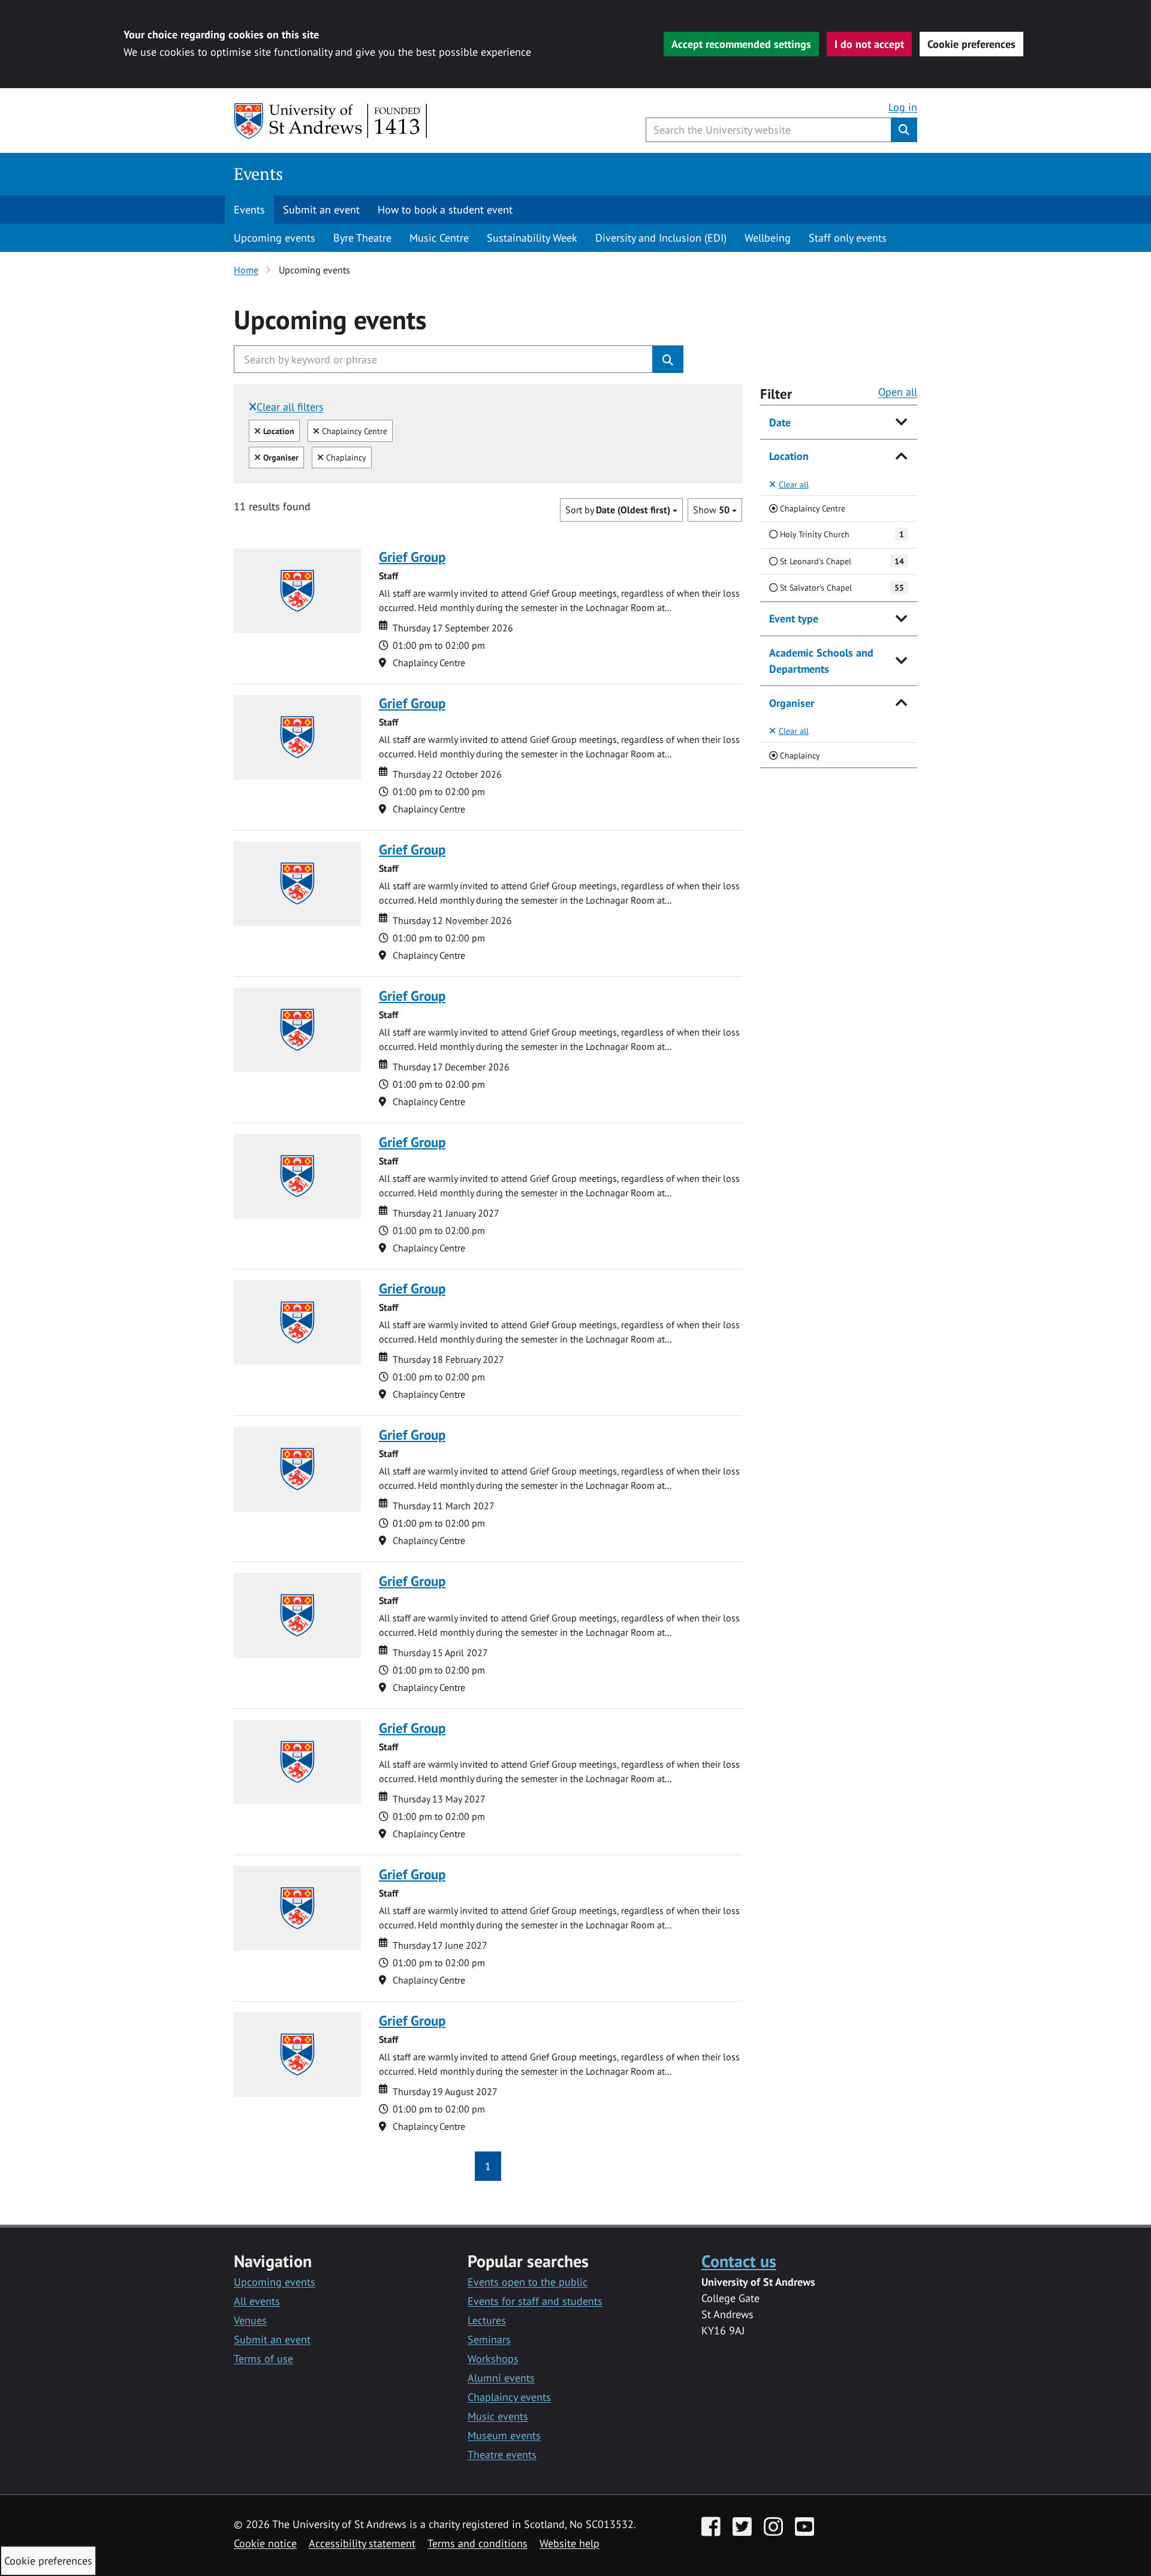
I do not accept (869, 44)
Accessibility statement (362, 2543)
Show (711, 510)
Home (246, 270)
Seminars (489, 2339)
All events (257, 2301)
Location (789, 456)
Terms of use (263, 2359)
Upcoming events (275, 238)
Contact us (739, 2261)
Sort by (618, 510)
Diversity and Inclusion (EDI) (661, 238)
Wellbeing (768, 238)
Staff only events (848, 238)
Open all (898, 392)
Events (258, 174)
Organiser (792, 703)
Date (780, 422)
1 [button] (488, 2166)
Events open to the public (528, 2282)
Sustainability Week (532, 238)
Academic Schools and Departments (821, 661)
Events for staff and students (535, 2301)
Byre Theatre (362, 238)
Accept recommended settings (741, 44)
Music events (498, 2416)
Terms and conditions (477, 2543)
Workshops (493, 2359)
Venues (250, 2320)
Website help (570, 2543)
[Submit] (668, 359)
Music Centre (439, 238)
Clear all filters (290, 407)
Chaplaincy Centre (353, 431)
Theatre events (502, 2455)
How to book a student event (445, 210)
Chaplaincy (345, 457)
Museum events (504, 2435)
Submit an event (321, 210)
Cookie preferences (971, 44)
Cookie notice (265, 2543)
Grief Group (412, 557)
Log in (903, 107)
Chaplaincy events (509, 2397)
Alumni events (501, 2378)
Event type (794, 619)
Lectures (487, 2320)
